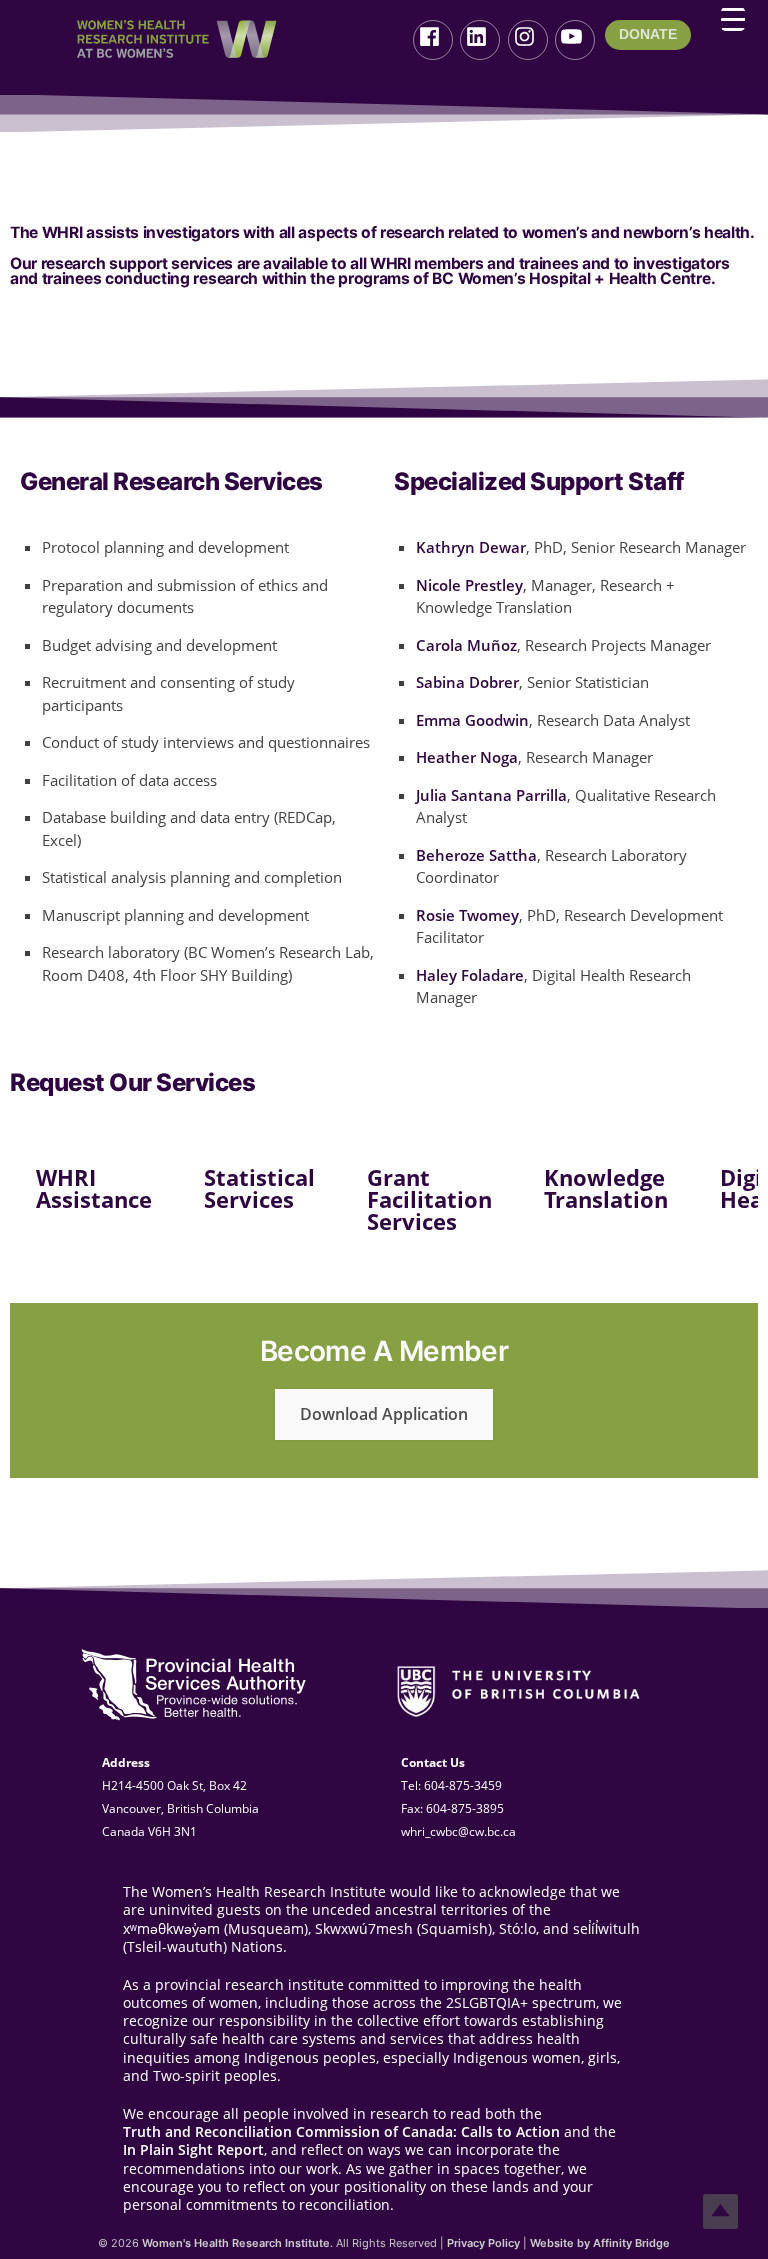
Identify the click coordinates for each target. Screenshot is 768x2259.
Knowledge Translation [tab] (606, 1188)
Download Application (384, 1414)
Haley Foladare (470, 975)
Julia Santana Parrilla (491, 795)
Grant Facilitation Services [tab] (429, 1199)
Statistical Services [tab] (259, 1188)
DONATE (648, 34)
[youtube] (575, 40)
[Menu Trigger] (733, 19)
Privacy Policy (483, 2243)
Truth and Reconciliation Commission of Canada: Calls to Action (341, 2132)
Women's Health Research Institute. (237, 2243)
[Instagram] (528, 40)
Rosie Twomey (467, 915)
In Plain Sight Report (193, 2150)
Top (720, 2211)
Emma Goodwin (472, 720)
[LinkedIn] (480, 40)
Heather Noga (467, 757)
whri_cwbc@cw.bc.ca (458, 1831)
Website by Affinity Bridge (600, 2243)
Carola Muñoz (466, 645)
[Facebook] (433, 40)
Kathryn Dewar (471, 547)
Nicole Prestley (469, 585)
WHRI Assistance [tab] (94, 1188)
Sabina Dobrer (467, 682)
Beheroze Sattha (476, 855)
